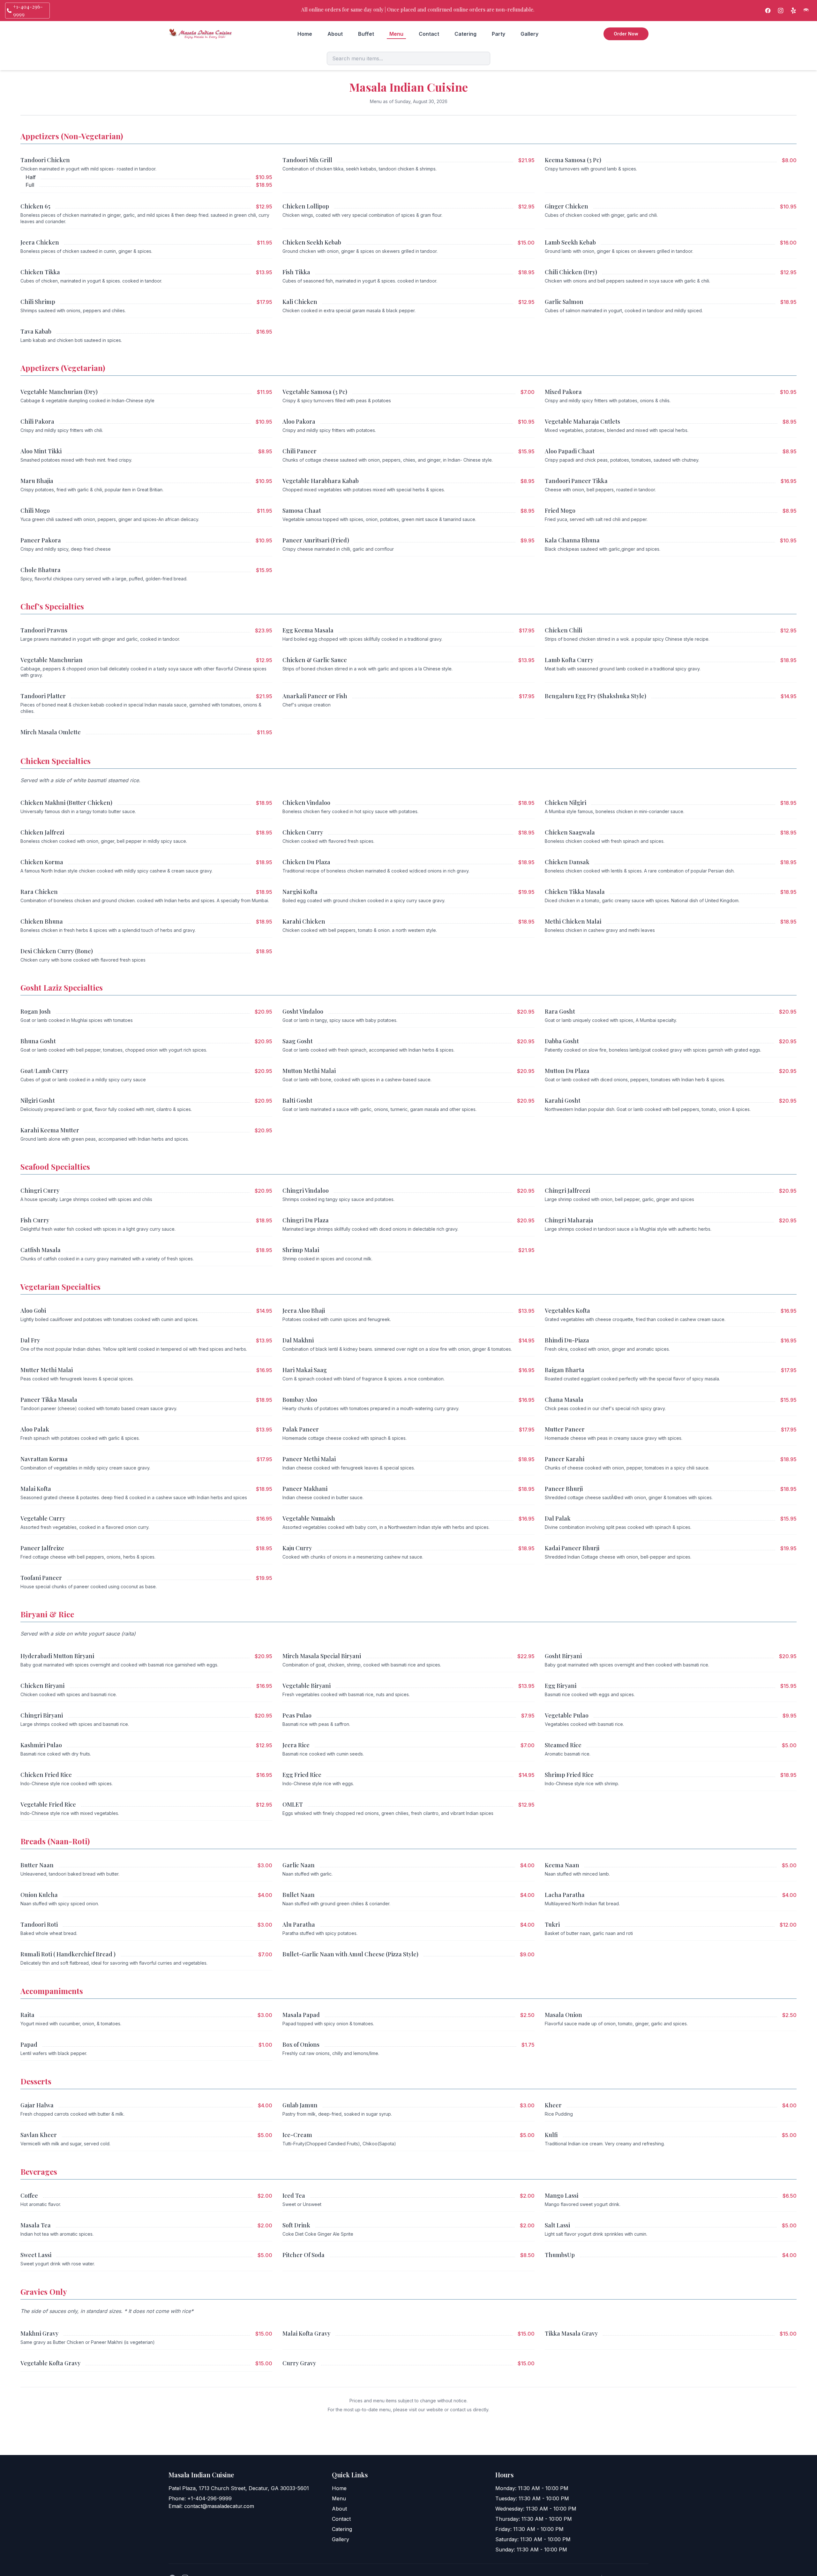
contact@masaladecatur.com (219, 2506)
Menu (396, 34)
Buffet (366, 34)
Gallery (529, 34)
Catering (465, 34)
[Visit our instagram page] (781, 11)
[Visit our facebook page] (768, 11)
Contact (429, 34)
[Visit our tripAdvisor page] (806, 11)
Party (498, 34)
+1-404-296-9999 (210, 2498)
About (335, 34)
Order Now (626, 34)
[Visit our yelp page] (793, 11)
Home (305, 34)
